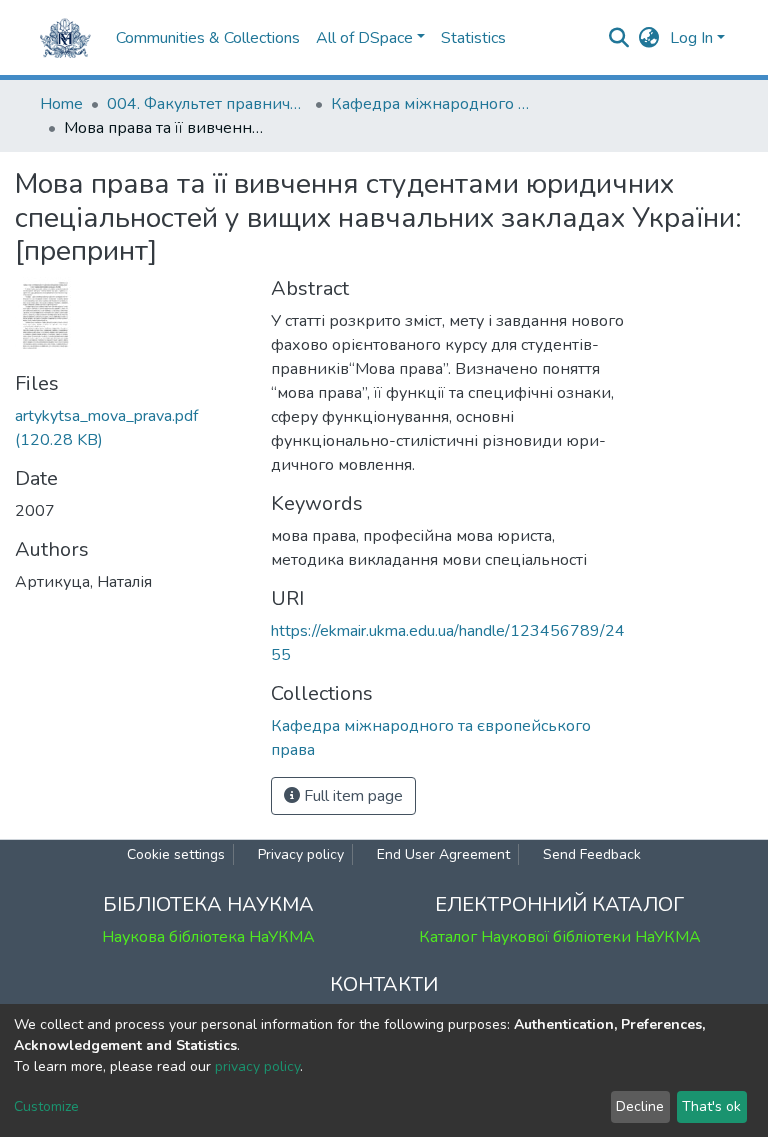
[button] (649, 38)
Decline (640, 1106)
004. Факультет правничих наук (207, 104)
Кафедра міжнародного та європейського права (431, 104)
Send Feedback (592, 854)
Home (61, 104)
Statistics (473, 38)
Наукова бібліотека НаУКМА (208, 937)
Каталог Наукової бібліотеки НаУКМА (560, 937)
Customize (46, 1106)
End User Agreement (443, 854)
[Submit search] (619, 38)
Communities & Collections (208, 38)
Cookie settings (176, 854)
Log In (691, 38)
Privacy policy (301, 854)
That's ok (711, 1106)
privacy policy (257, 1066)
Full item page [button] (351, 796)
